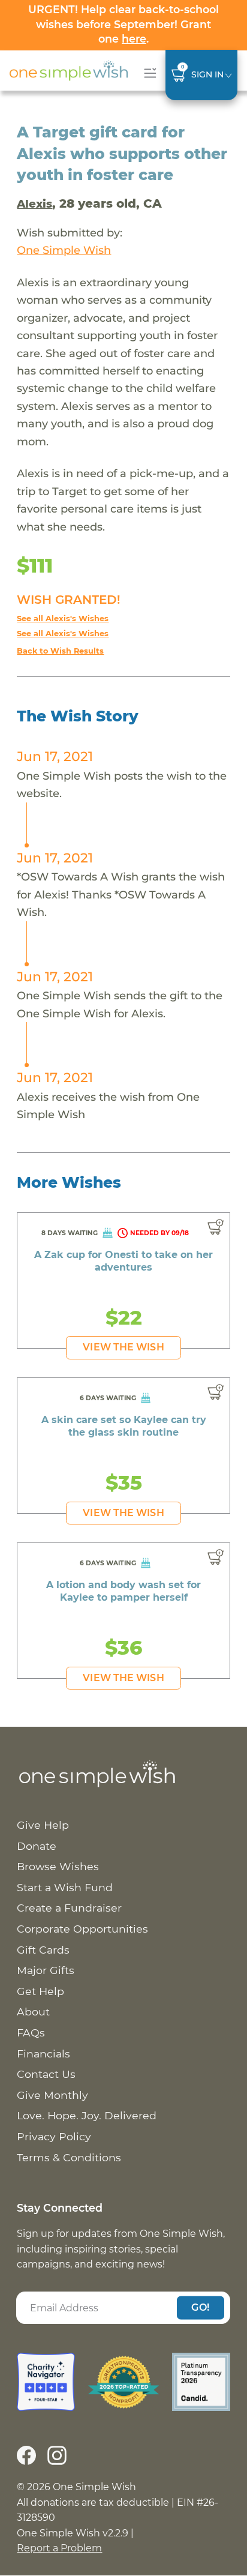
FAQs (31, 2033)
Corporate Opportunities (82, 1929)
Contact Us (46, 2074)
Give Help (43, 1825)
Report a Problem (59, 2548)
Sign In (207, 74)
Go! (200, 2307)
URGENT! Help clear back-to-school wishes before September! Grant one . (123, 24)
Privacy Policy (54, 2136)
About (33, 2012)
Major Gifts (46, 1970)
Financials (43, 2054)
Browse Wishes (58, 1866)
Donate (37, 1846)
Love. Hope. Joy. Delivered (87, 2115)
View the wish (123, 1347)
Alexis (34, 204)
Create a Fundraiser (69, 1908)
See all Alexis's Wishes (63, 618)
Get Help (40, 1991)
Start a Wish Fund (65, 1887)
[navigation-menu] (148, 73)
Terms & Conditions (69, 2157)
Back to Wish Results (60, 651)
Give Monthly (52, 2095)
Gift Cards (43, 1950)
